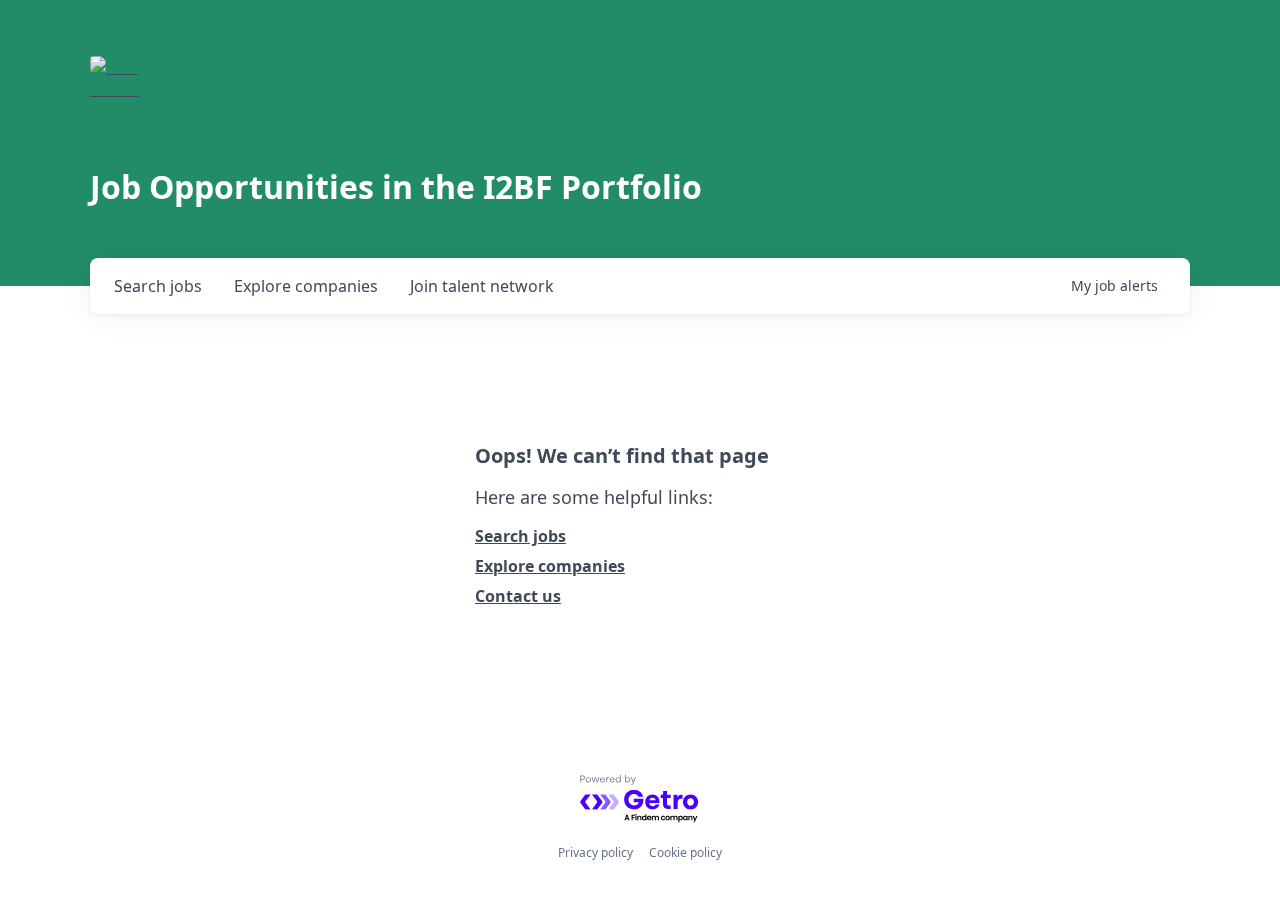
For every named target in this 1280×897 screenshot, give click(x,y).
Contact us (518, 596)
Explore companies (550, 566)
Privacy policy (595, 852)
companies (306, 286)
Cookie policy (685, 852)
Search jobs (520, 536)
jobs (158, 286)
